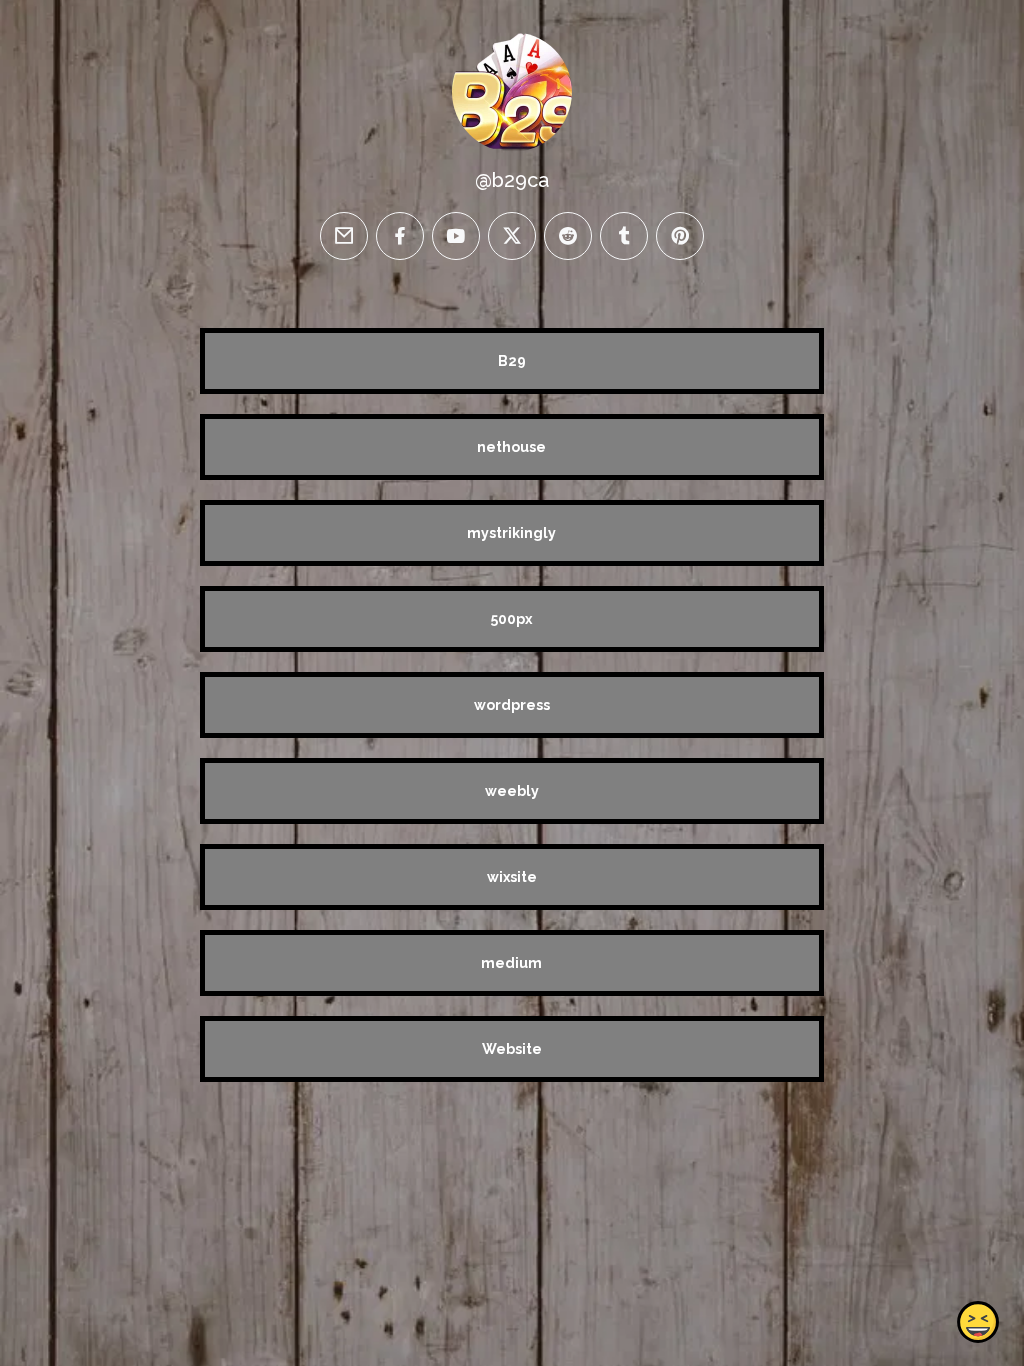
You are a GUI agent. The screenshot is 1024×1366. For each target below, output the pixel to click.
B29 (512, 361)
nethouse (511, 447)
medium (511, 963)
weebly (512, 791)
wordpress (512, 705)
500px (511, 619)
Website (512, 1049)
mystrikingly (511, 533)
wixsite (512, 877)
